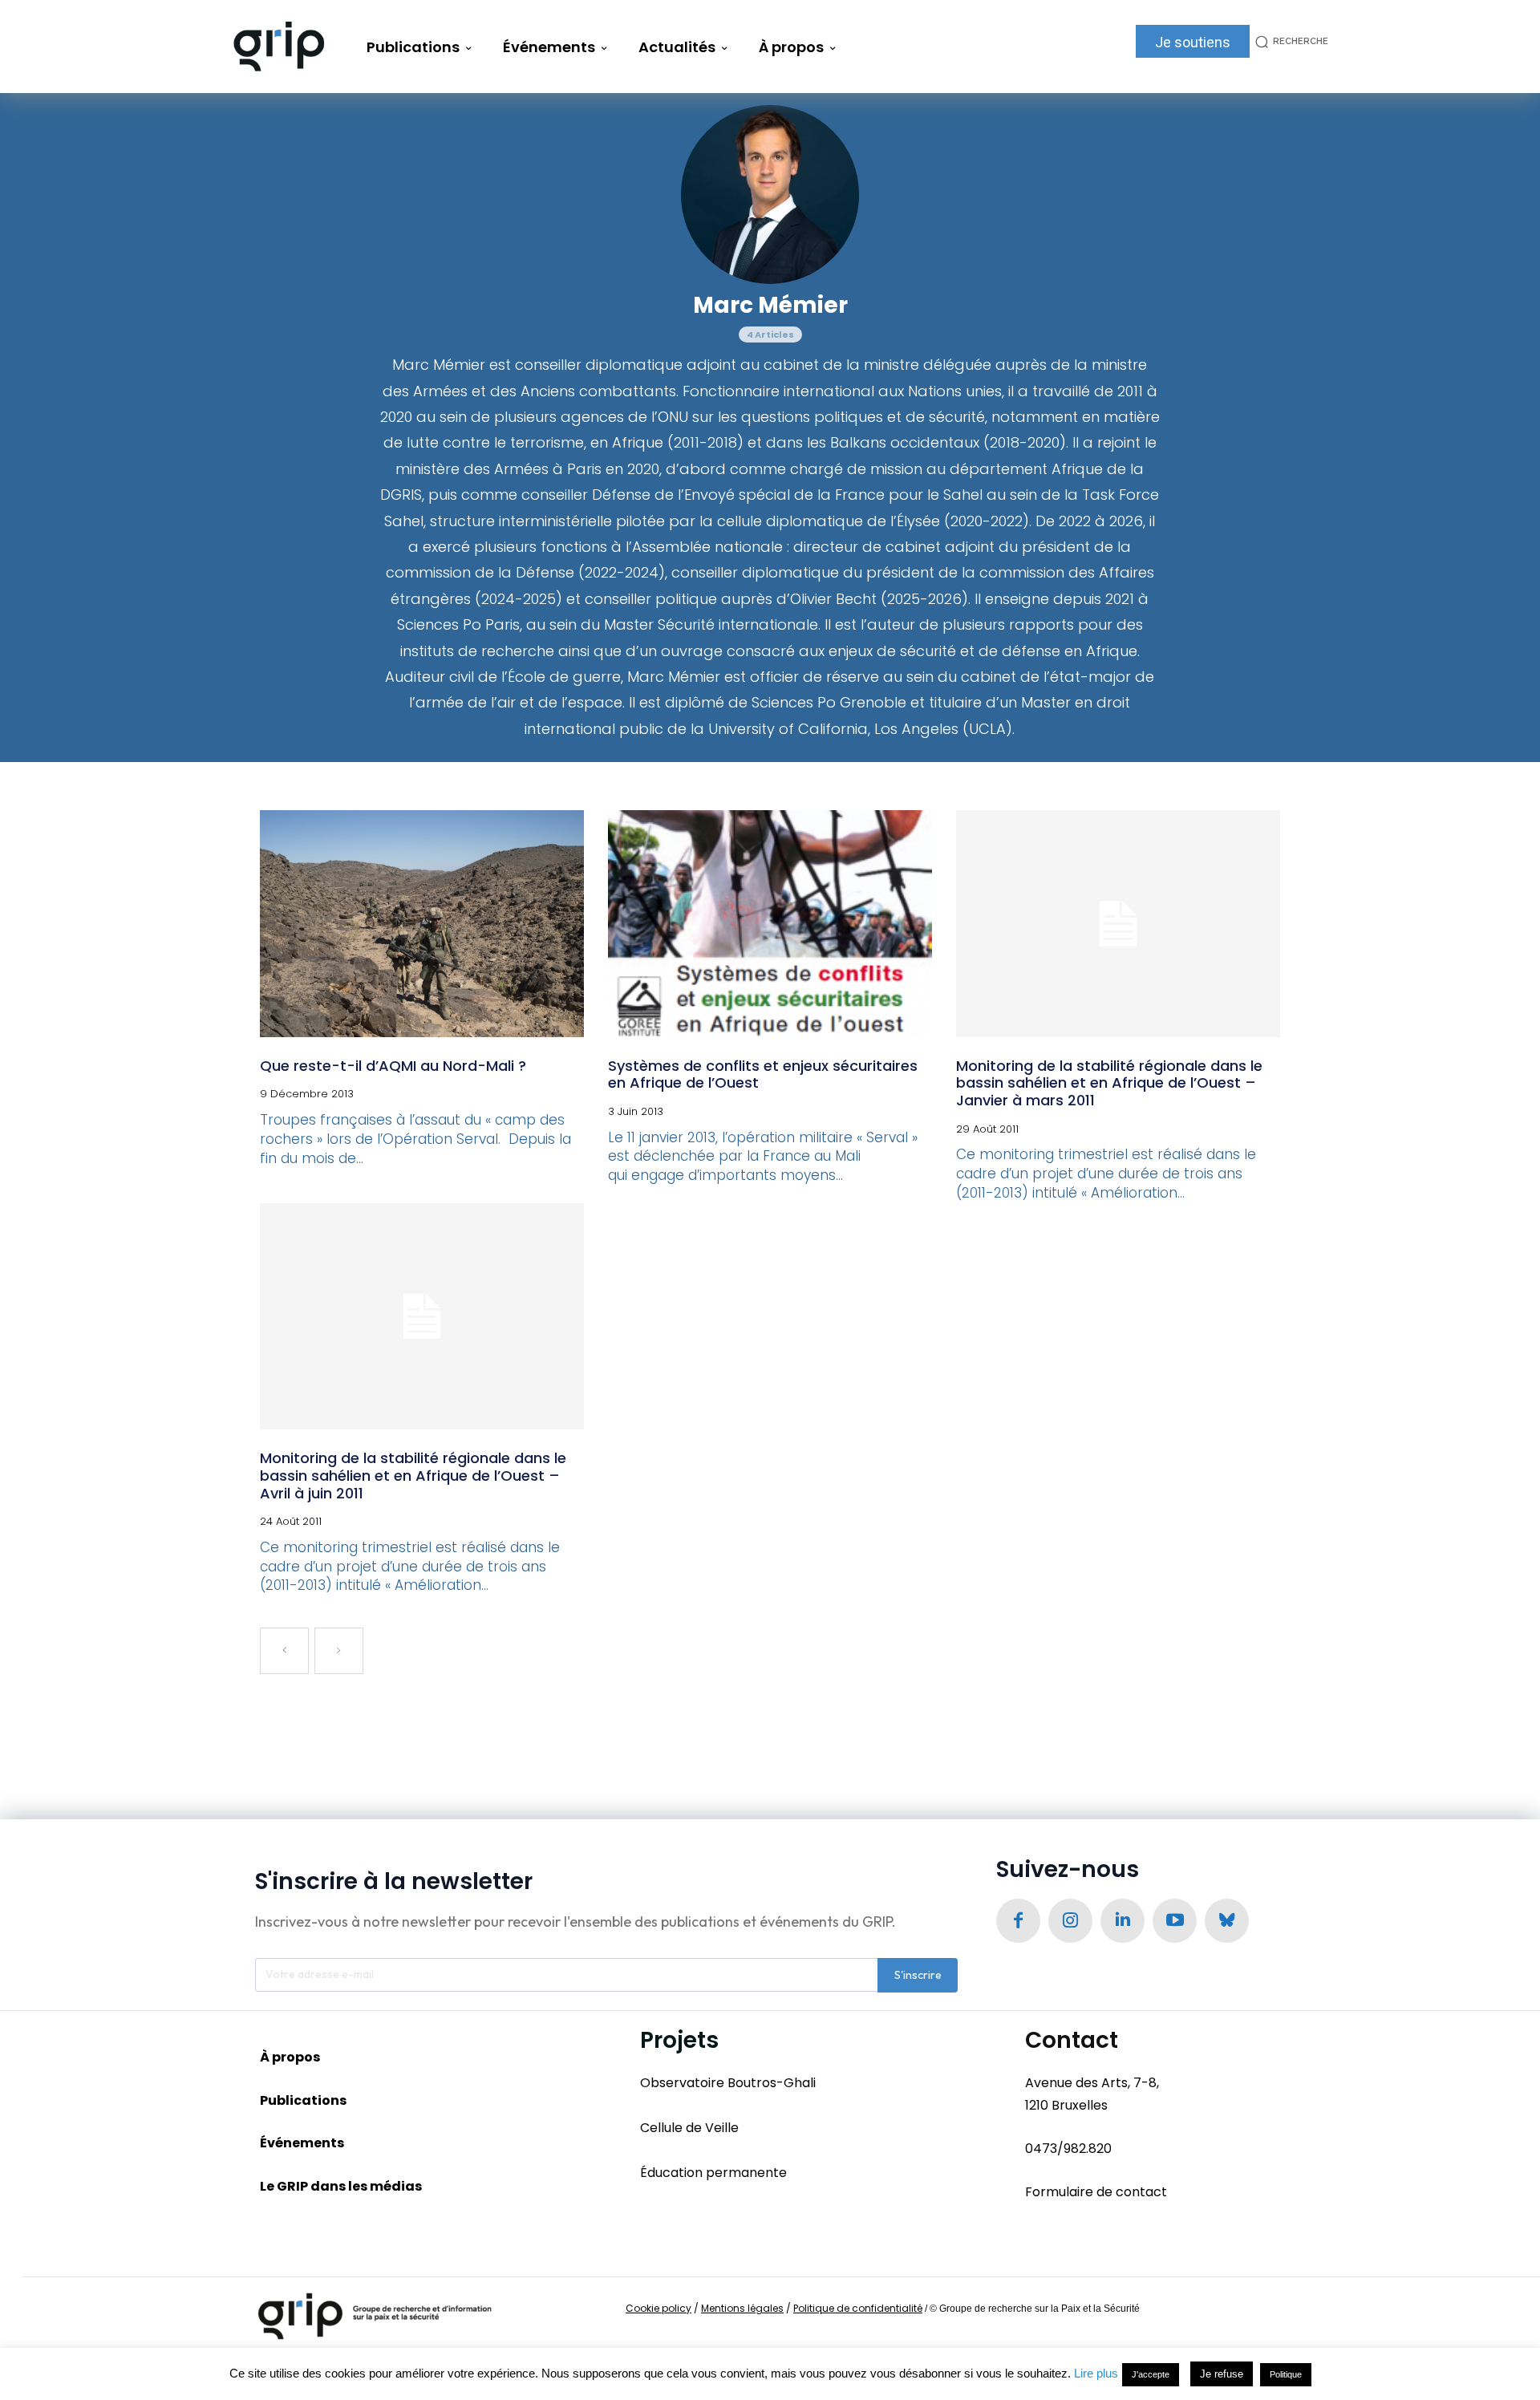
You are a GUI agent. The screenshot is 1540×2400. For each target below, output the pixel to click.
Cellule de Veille (689, 2128)
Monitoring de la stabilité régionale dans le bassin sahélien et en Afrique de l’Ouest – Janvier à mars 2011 (1109, 1083)
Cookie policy (659, 2308)
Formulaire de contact (1096, 2192)
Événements (302, 2143)
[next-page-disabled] (339, 1651)
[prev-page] (284, 1651)
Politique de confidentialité (858, 2308)
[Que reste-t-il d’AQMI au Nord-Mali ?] (422, 924)
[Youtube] (1175, 1921)
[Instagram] (1070, 1921)
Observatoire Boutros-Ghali (728, 2083)
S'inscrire (918, 1975)
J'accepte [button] (1151, 2374)
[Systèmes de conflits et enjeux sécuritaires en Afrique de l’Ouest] (770, 924)
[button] (1289, 41)
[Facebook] (1018, 1921)
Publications (303, 2100)
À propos (290, 2057)
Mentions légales (742, 2308)
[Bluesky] (1227, 1921)
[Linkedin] (1123, 1921)
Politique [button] (1286, 2374)
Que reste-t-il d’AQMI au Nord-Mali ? (393, 1066)
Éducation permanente (713, 2173)
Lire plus (1096, 2373)
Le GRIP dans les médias (341, 2186)
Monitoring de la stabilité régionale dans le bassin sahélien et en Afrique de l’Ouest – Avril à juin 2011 (413, 1475)
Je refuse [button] (1222, 2374)
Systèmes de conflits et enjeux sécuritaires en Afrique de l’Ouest (763, 1074)
